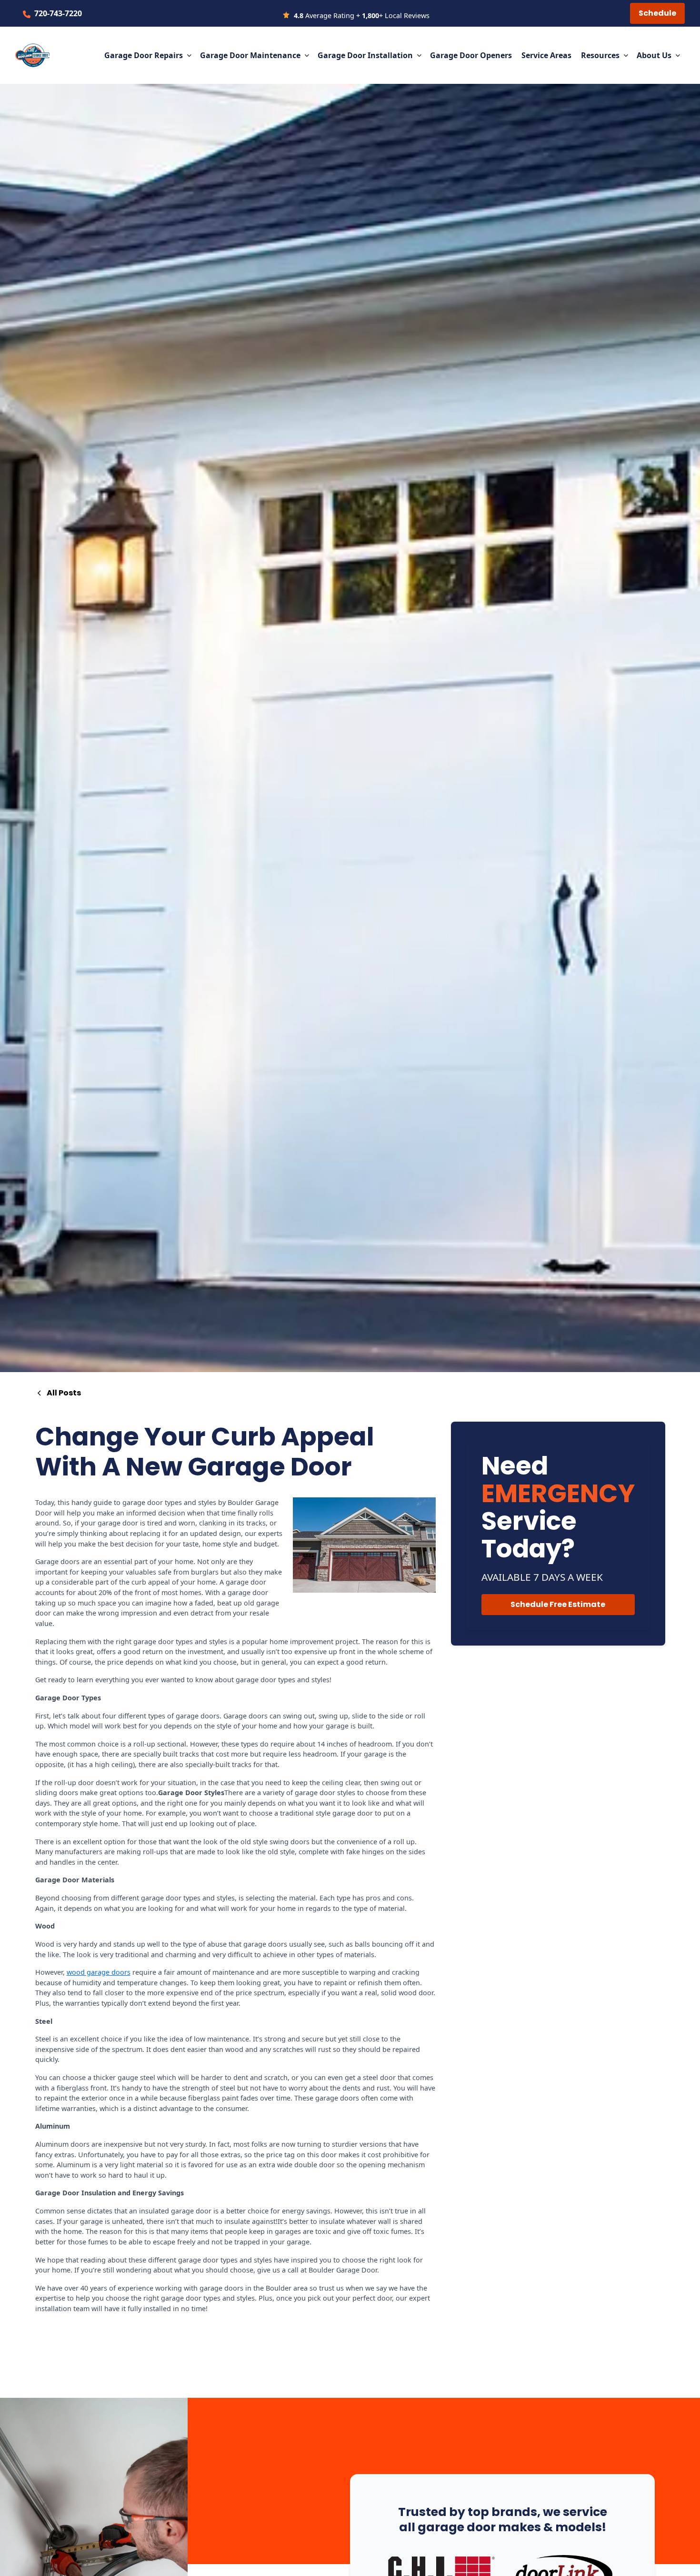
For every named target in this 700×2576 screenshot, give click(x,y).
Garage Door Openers (471, 55)
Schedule (657, 13)
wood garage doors (99, 1972)
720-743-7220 (58, 13)
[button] (148, 55)
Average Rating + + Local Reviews (362, 15)
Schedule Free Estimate (558, 1604)
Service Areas (546, 55)
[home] (32, 55)
